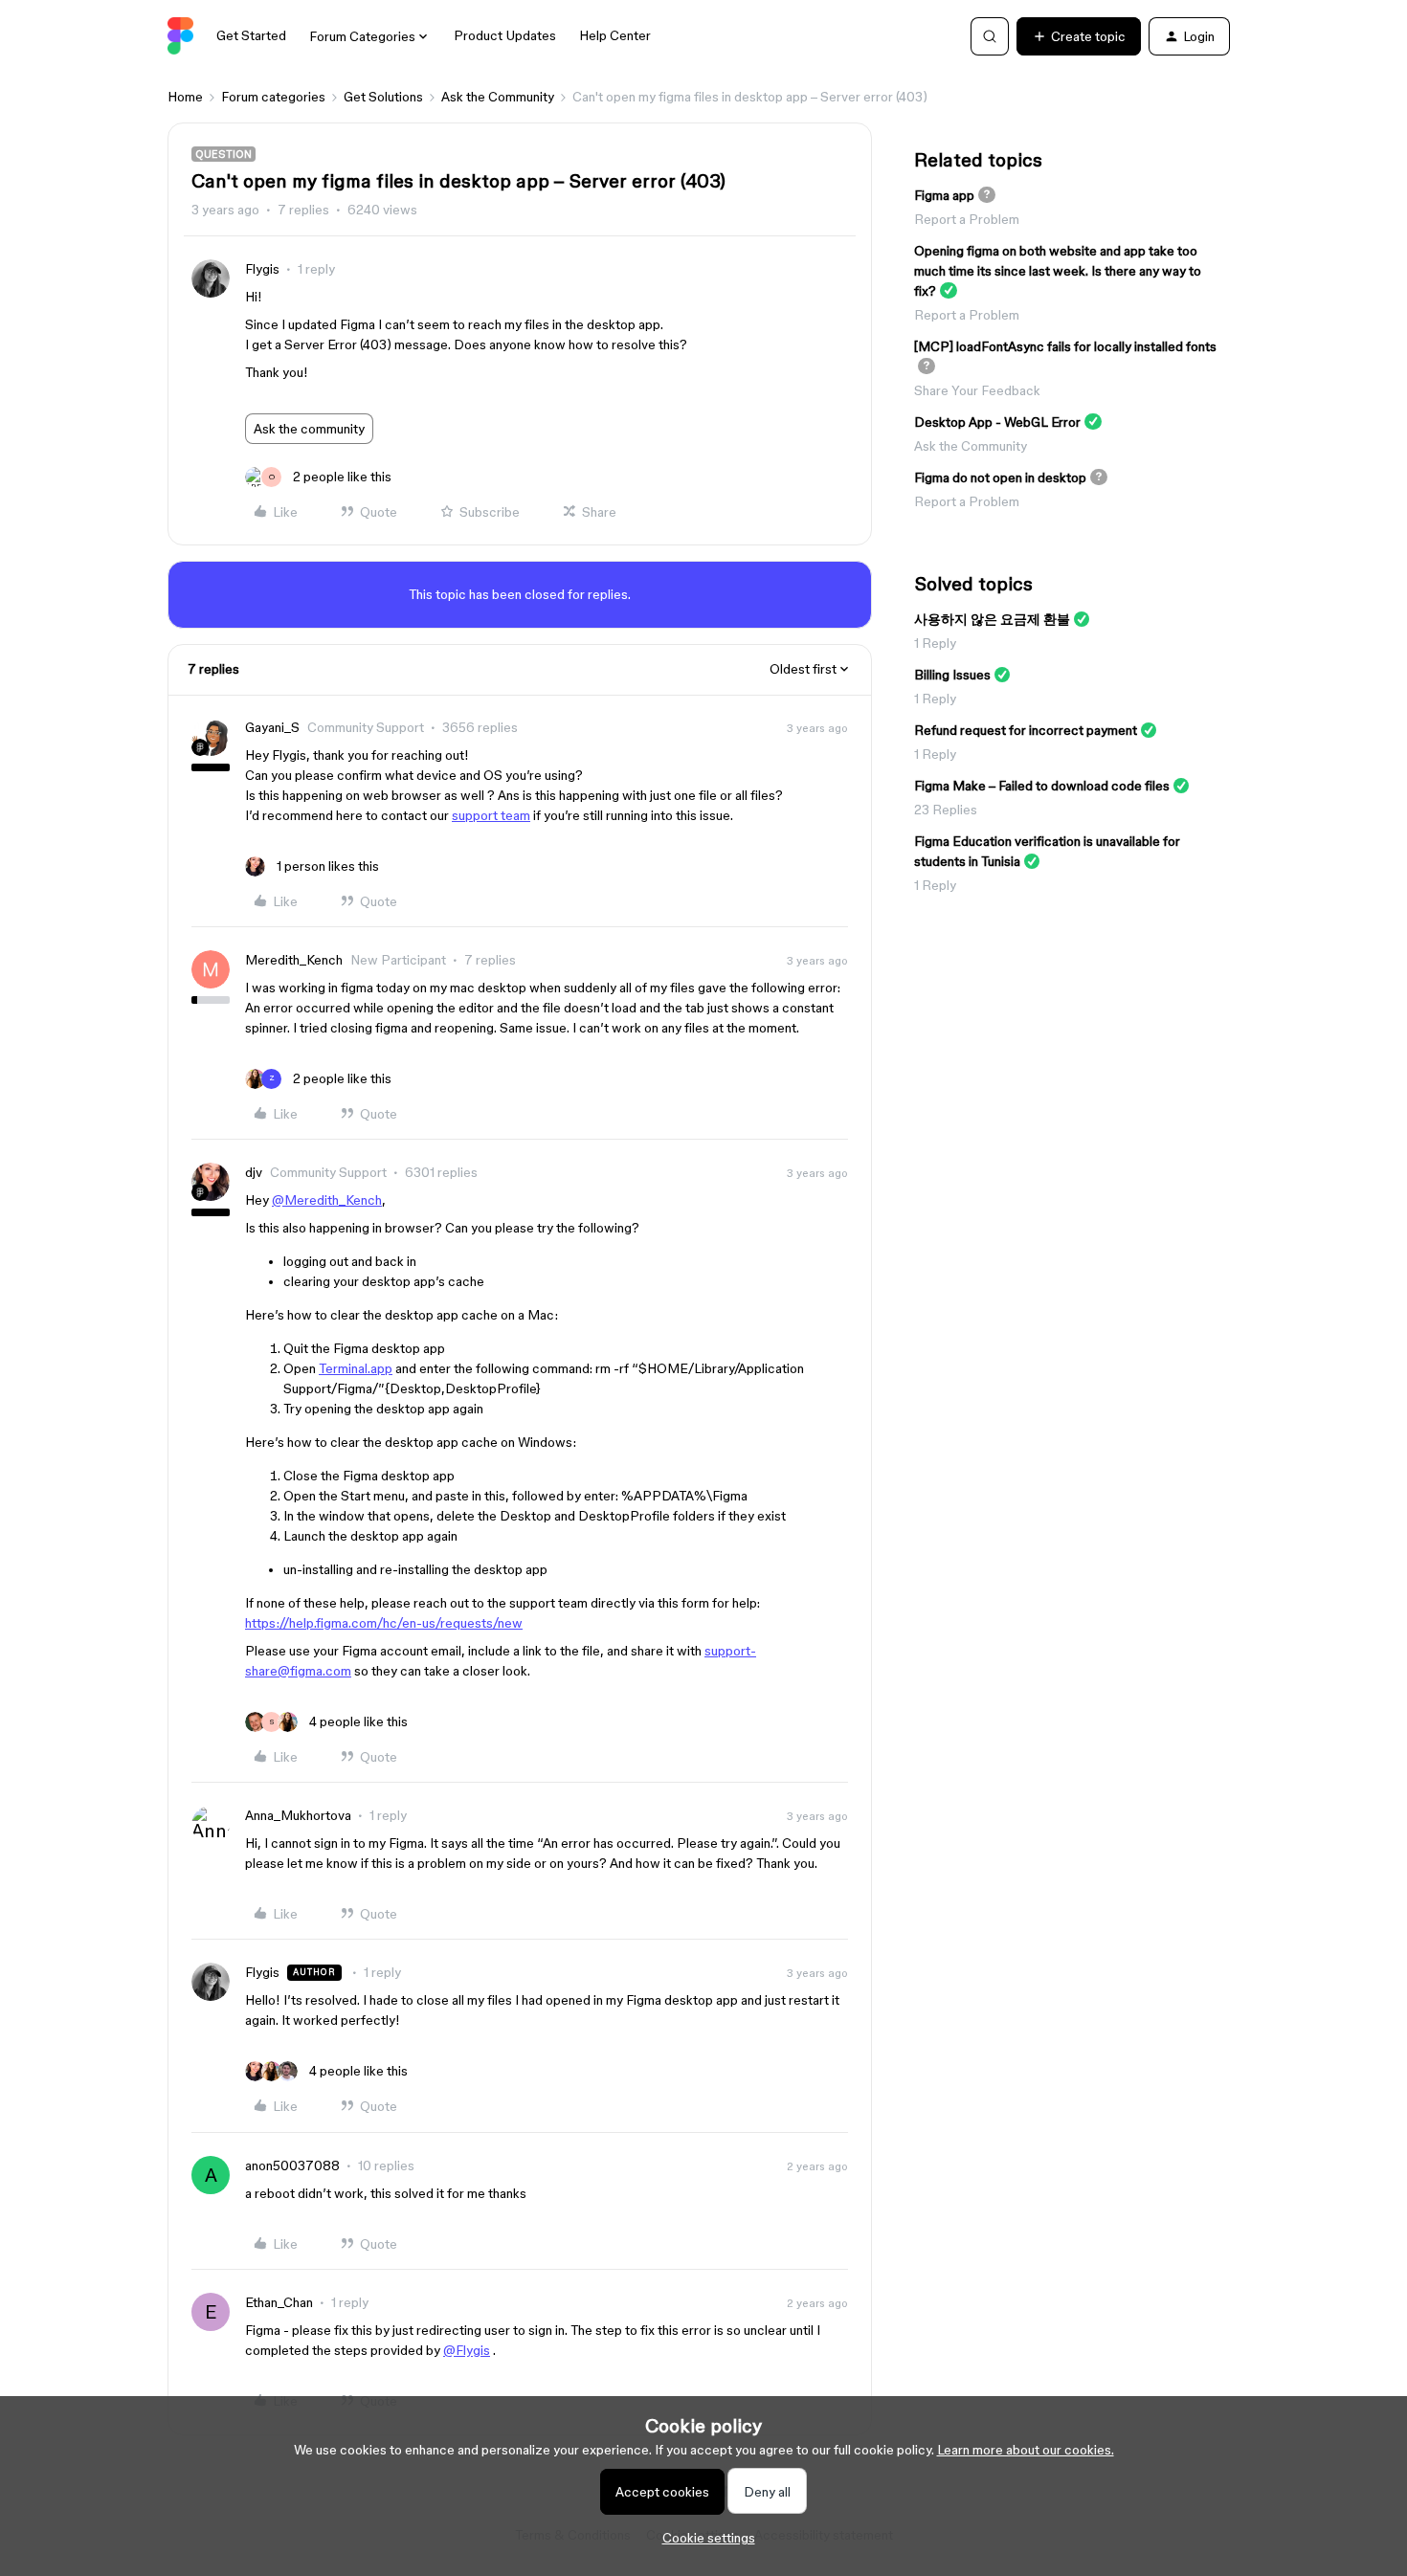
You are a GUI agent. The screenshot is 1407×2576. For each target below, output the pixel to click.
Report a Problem (967, 219)
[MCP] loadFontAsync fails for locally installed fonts (1065, 346)
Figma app (944, 195)
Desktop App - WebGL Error (997, 422)
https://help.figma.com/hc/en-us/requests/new (384, 1623)
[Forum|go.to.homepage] (180, 36)
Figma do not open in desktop (1000, 477)
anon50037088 (292, 2165)
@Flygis (467, 2350)
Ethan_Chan (279, 2302)
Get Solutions (383, 97)
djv (254, 1172)
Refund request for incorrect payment (1026, 730)
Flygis (262, 269)
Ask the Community (498, 97)
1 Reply (935, 643)
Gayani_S (272, 727)
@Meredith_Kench (327, 1200)
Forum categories (273, 97)
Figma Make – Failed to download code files (1042, 786)
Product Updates (505, 35)
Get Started (251, 35)
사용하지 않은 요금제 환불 (992, 619)
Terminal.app (356, 1368)
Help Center (615, 35)
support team (491, 815)
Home (185, 97)
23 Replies (946, 810)
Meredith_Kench (294, 960)
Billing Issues (952, 675)
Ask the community (309, 429)
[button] (1079, 36)
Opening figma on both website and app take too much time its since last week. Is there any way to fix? (1058, 271)
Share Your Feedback (977, 390)
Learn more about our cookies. (1026, 2450)
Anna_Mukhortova (298, 1815)
